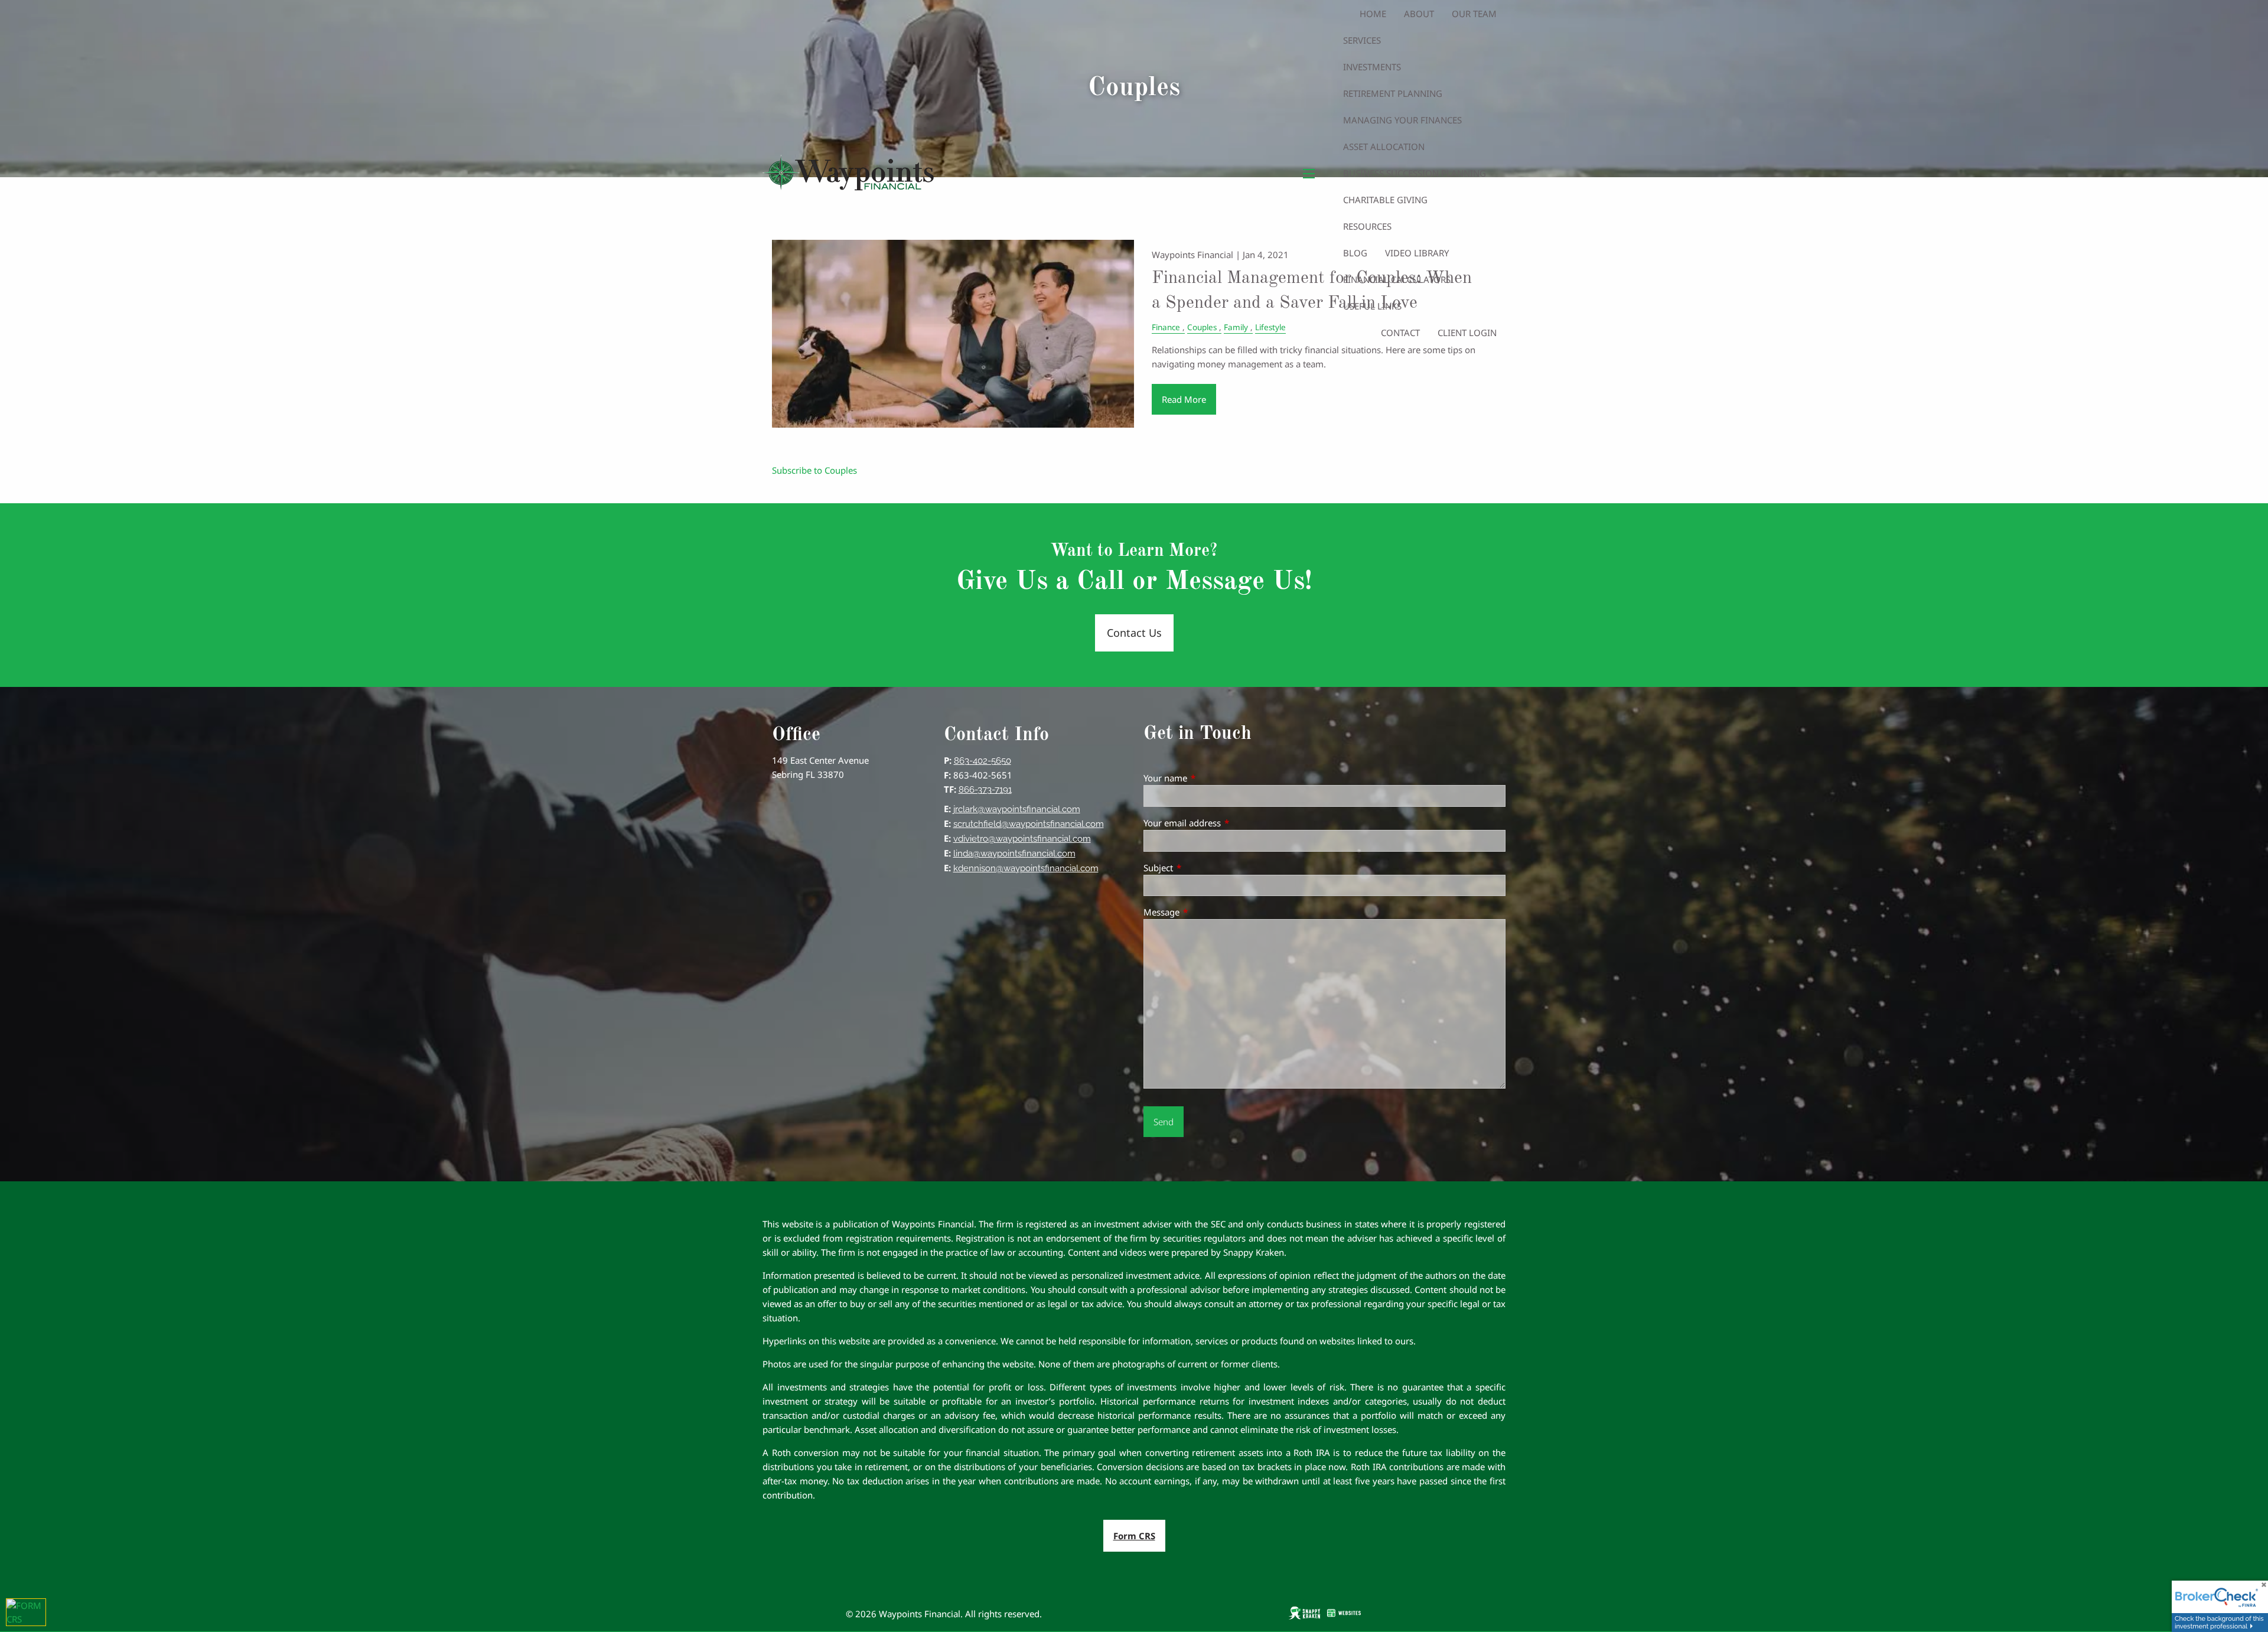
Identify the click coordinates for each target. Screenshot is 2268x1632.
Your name (1209, 778)
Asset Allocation (1384, 146)
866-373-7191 (985, 790)
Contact (1400, 333)
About (1419, 14)
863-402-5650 (983, 761)
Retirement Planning (1393, 93)
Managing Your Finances (1402, 120)
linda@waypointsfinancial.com (1014, 854)
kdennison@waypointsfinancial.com (1026, 868)
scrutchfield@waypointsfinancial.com (1029, 824)
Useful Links (1372, 306)
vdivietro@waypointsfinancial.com (1022, 839)
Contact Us (1134, 633)
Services (1362, 40)
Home (1373, 14)
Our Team (1474, 14)
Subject (1202, 868)
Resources (1367, 226)
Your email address (1226, 823)
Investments (1372, 67)
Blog (1355, 253)
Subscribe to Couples (814, 470)
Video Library (1417, 253)
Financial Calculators (1397, 279)
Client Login (1467, 333)
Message (1205, 912)
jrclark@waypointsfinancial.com (1017, 809)
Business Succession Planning (1415, 173)
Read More (1184, 399)
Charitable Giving (1385, 200)
